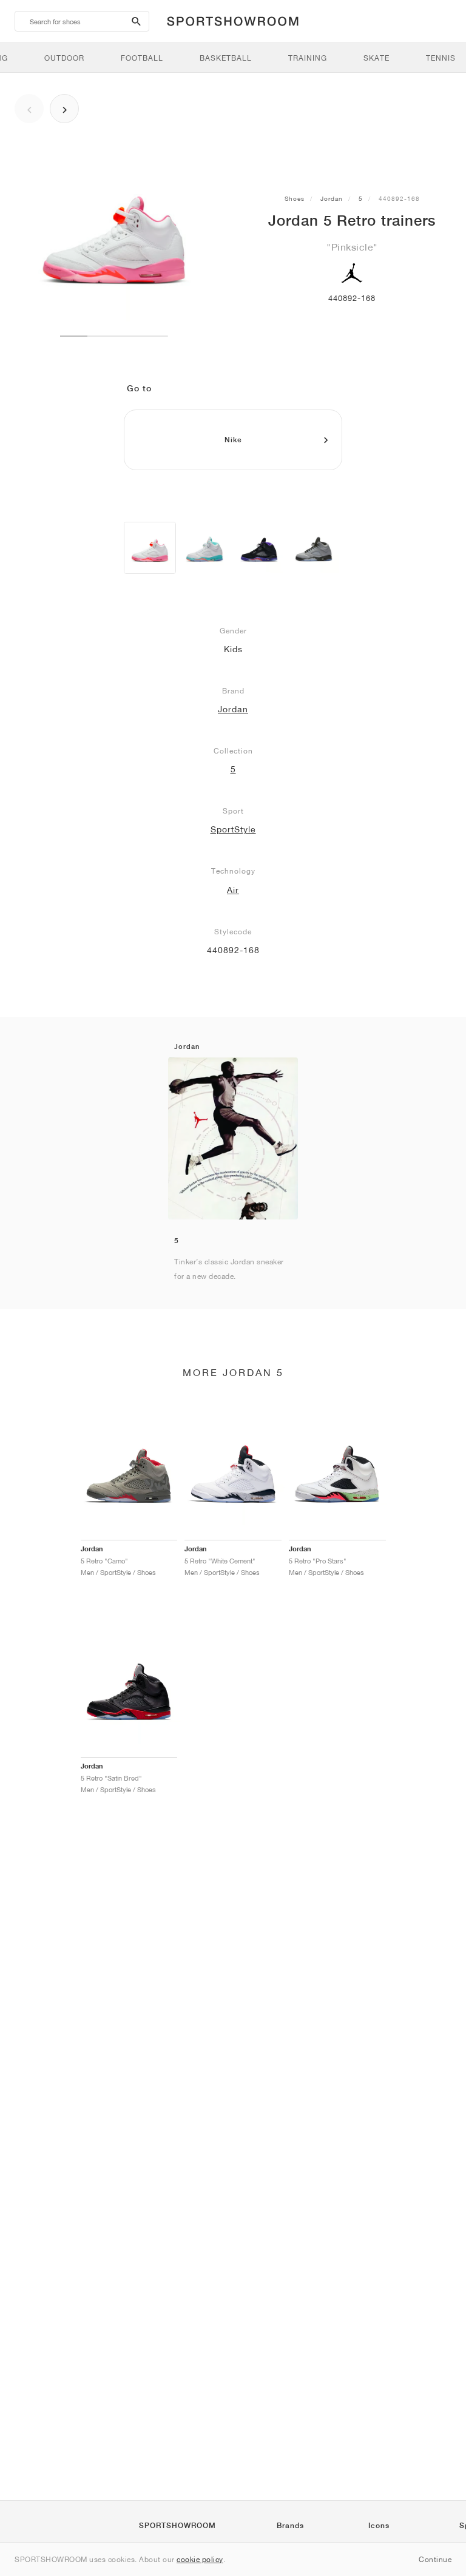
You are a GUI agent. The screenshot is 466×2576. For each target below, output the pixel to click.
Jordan (332, 198)
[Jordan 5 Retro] (150, 548)
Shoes (295, 198)
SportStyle (233, 829)
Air (233, 890)
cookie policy (200, 2559)
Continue (435, 2559)
